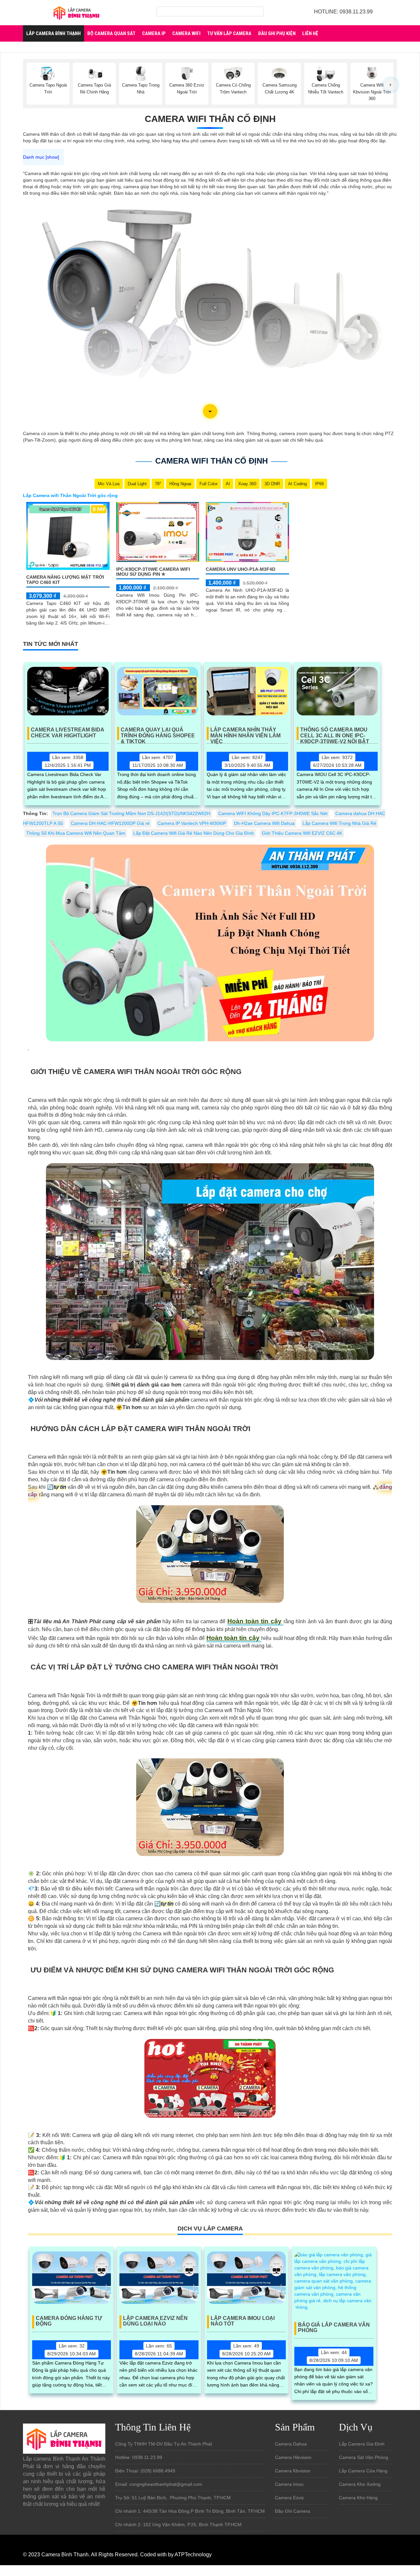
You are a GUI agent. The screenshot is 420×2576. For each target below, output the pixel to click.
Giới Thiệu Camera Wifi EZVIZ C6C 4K (302, 833)
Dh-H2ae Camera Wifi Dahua (264, 823)
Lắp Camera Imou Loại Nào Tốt (243, 2321)
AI (228, 484)
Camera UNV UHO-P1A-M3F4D (241, 569)
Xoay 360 (247, 484)
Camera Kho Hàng (358, 2498)
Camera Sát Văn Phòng (364, 2457)
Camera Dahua (291, 2444)
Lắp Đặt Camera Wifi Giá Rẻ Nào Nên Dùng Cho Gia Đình (194, 833)
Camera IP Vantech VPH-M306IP (192, 823)
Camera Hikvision (293, 2457)
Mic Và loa (109, 484)
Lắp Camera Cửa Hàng (363, 2471)
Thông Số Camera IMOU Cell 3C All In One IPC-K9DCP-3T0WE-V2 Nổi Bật (335, 733)
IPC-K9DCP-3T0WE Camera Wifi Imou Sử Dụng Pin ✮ (153, 572)
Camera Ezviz (289, 2498)
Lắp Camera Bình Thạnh (53, 33)
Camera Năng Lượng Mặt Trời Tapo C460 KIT (65, 579)
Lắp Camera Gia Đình (362, 2444)
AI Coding (297, 484)
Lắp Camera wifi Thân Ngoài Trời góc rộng (70, 495)
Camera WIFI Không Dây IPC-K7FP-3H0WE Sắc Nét (273, 813)
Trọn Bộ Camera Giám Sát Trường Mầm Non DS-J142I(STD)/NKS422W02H (131, 813)
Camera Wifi (186, 33)
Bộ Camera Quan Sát (111, 33)
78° (158, 484)
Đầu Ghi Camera (293, 2511)
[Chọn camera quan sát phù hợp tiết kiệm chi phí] (390, 85)
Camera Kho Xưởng (360, 2484)
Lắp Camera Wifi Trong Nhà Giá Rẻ (339, 823)
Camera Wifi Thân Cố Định (210, 119)
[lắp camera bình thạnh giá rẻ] (76, 12)
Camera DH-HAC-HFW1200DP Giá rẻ (110, 823)
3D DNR (272, 484)
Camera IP (154, 33)
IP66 (319, 484)
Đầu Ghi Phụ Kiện (277, 33)
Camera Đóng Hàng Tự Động (69, 2321)
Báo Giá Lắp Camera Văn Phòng (334, 2328)
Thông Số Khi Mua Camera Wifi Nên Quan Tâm (76, 833)
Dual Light (137, 484)
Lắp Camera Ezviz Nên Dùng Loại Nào (155, 2321)
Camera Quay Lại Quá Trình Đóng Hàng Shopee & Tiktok (158, 733)
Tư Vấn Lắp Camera (229, 33)
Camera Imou (289, 2484)
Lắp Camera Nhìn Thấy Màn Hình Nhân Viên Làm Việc (245, 733)
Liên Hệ (310, 33)
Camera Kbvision (293, 2471)
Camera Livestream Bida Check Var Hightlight (68, 733)
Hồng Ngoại (180, 484)
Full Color (209, 484)
